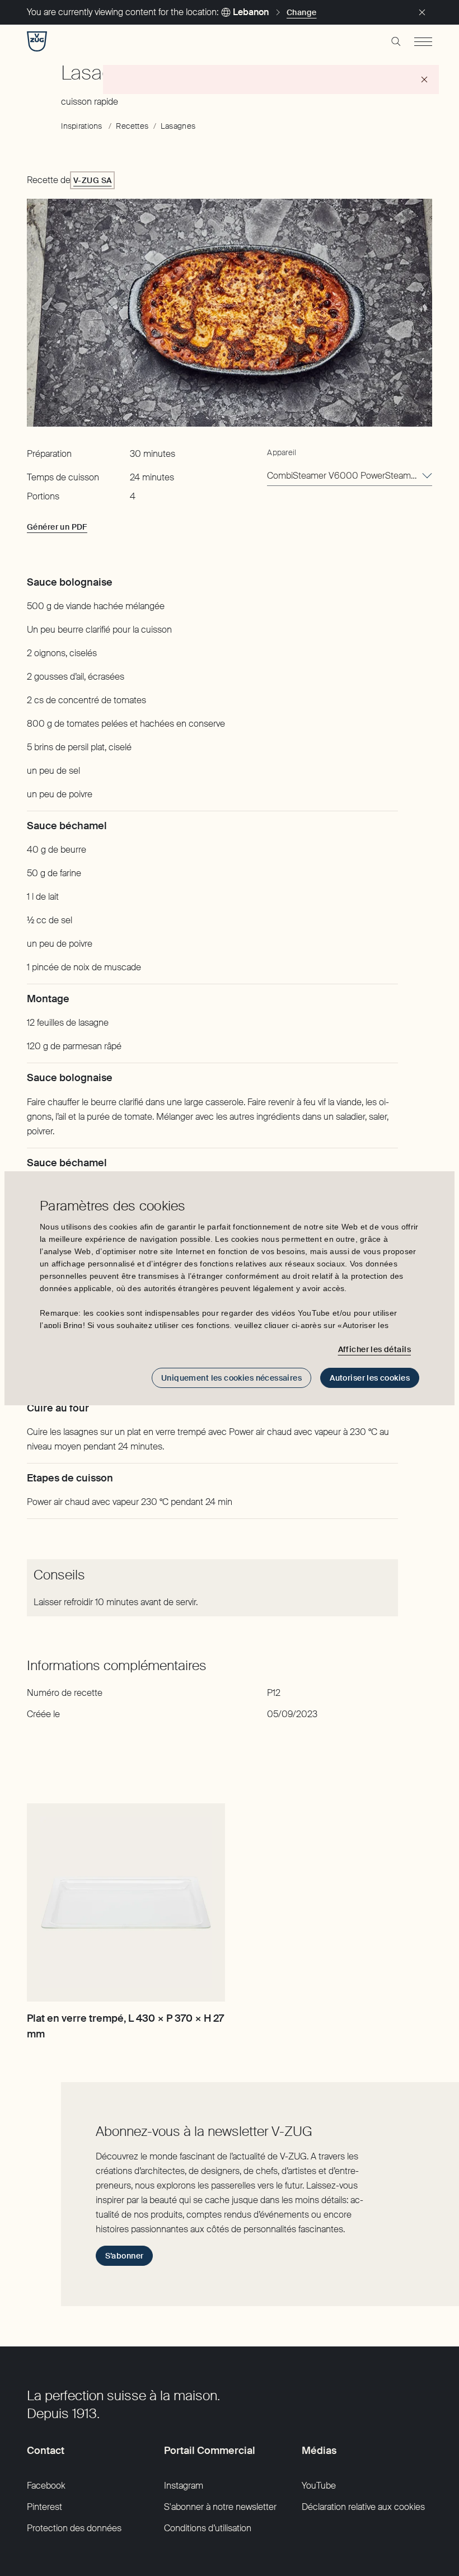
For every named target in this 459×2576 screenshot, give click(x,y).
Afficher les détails (374, 1349)
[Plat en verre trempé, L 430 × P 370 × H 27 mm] (126, 1902)
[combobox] (350, 476)
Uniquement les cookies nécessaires (231, 1378)
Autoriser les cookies (370, 1378)
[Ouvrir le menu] (423, 41)
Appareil (282, 452)
